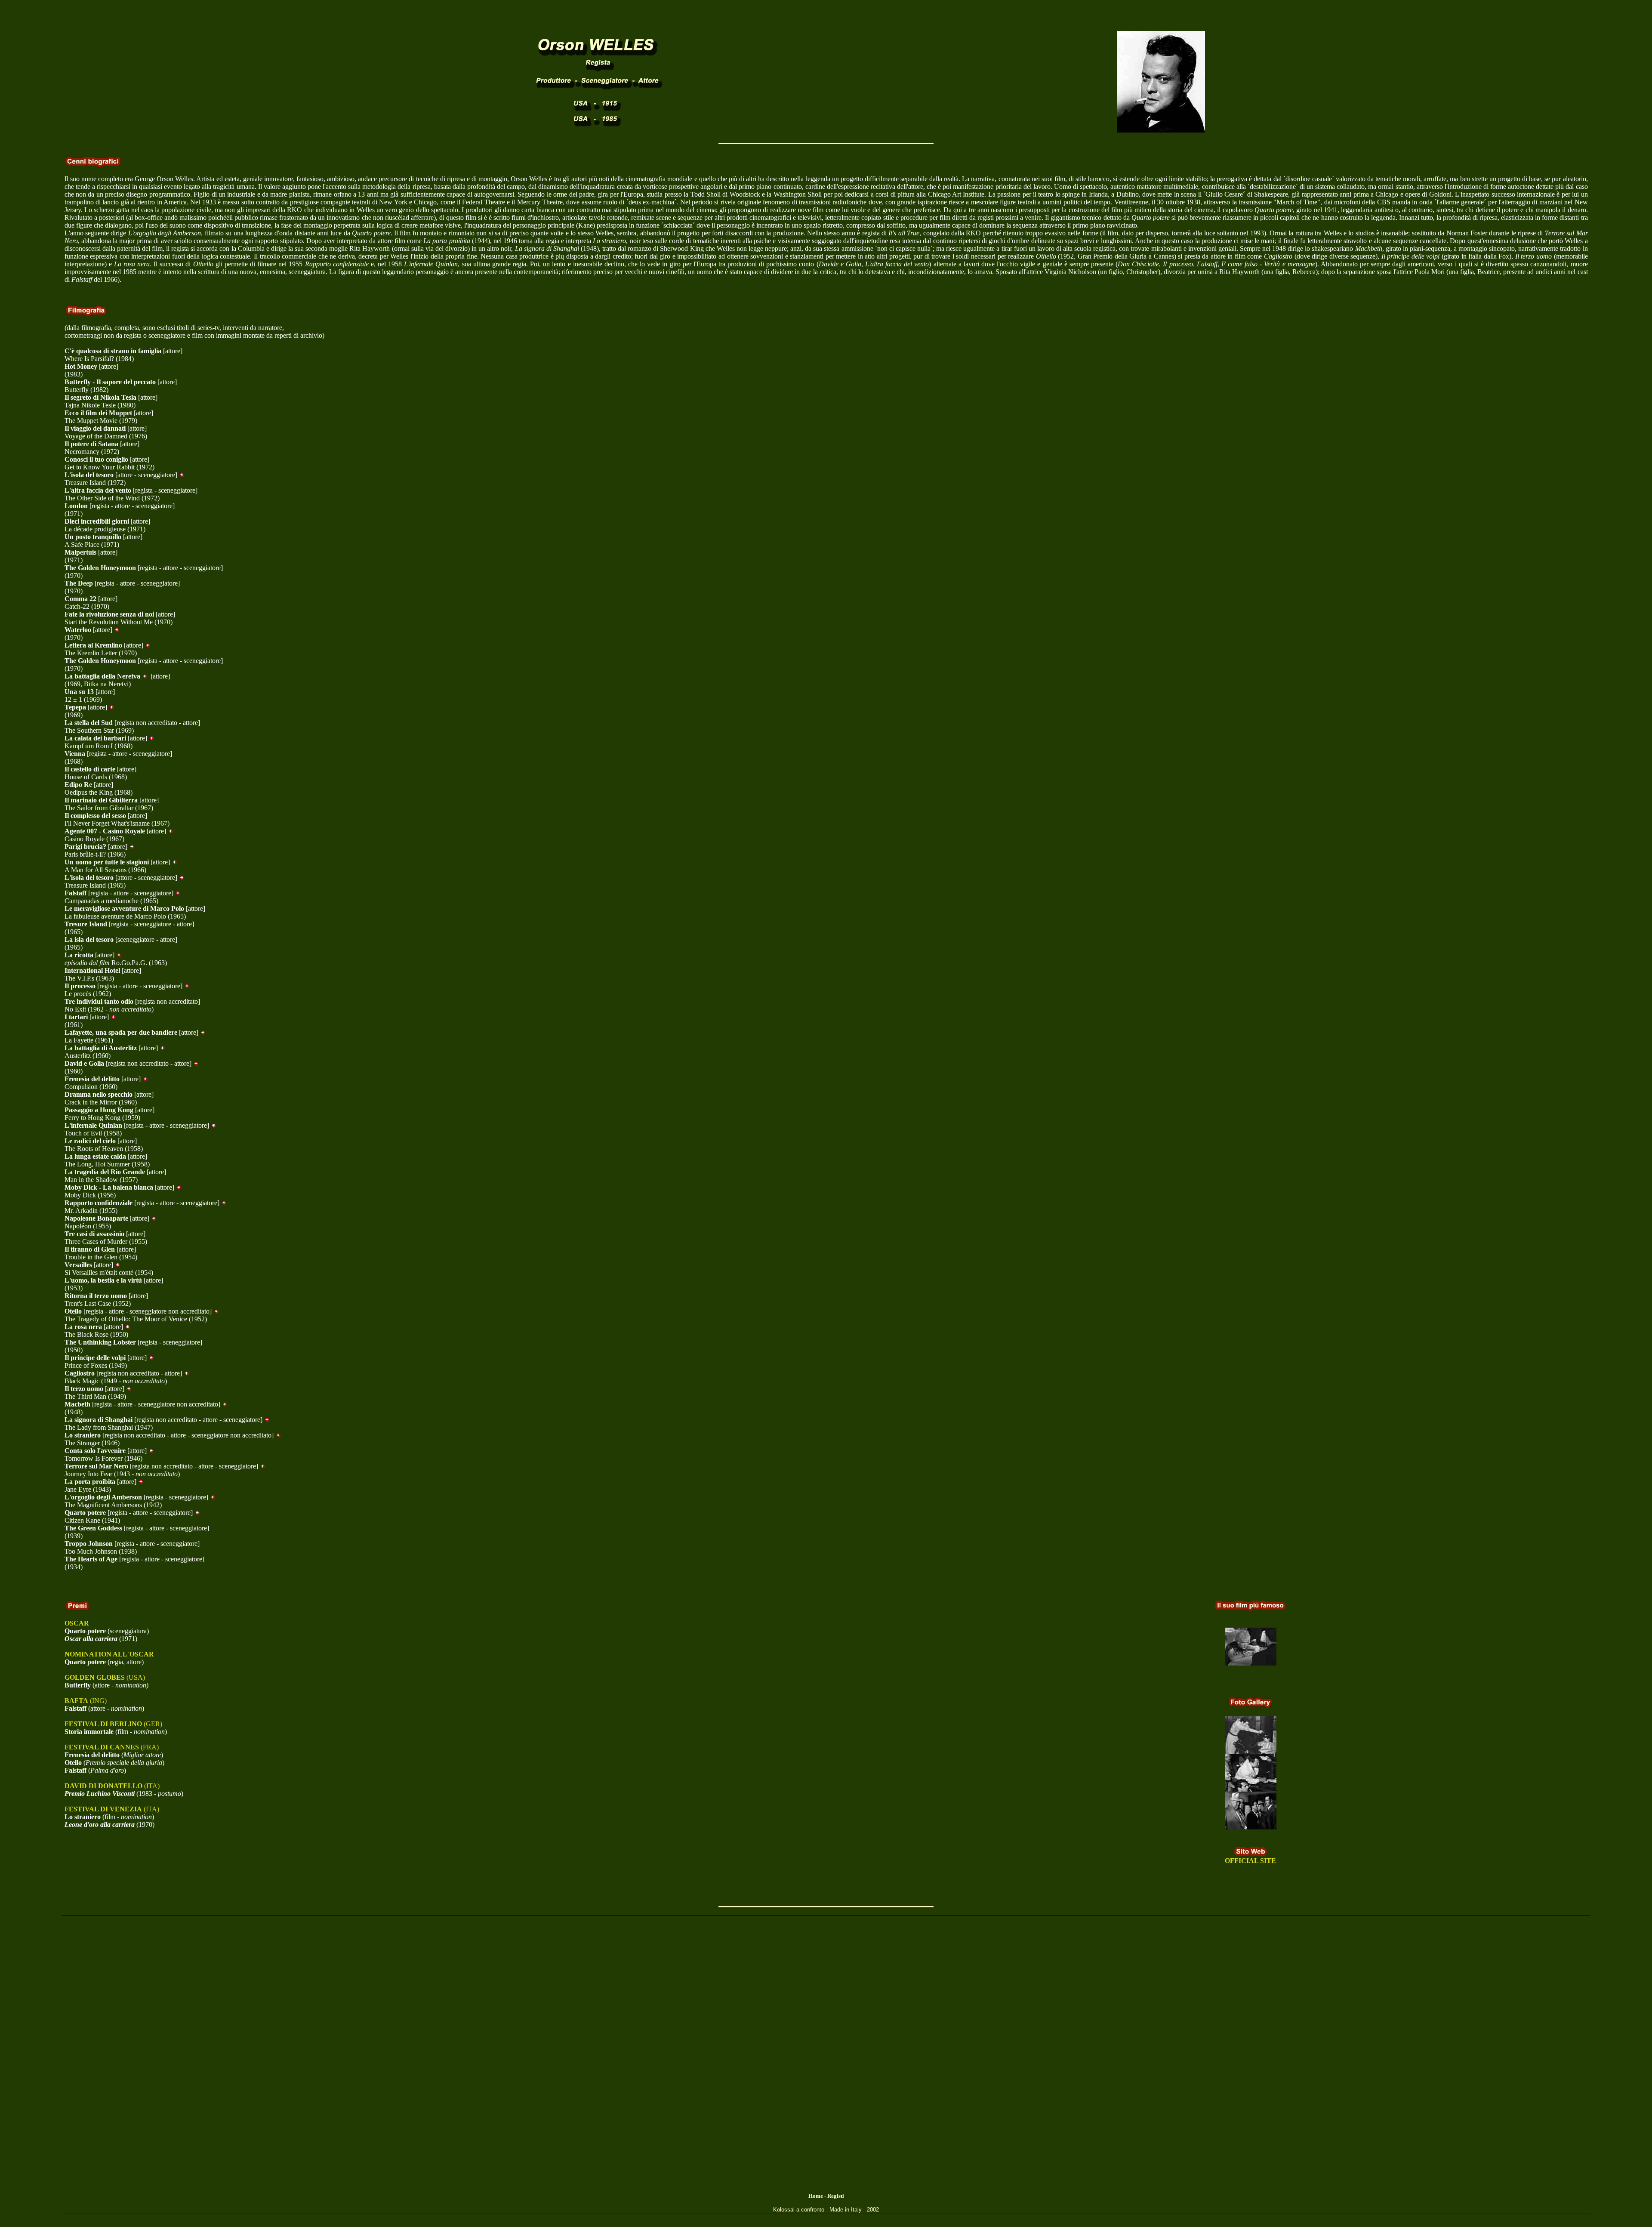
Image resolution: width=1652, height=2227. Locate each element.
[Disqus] (826, 2063)
